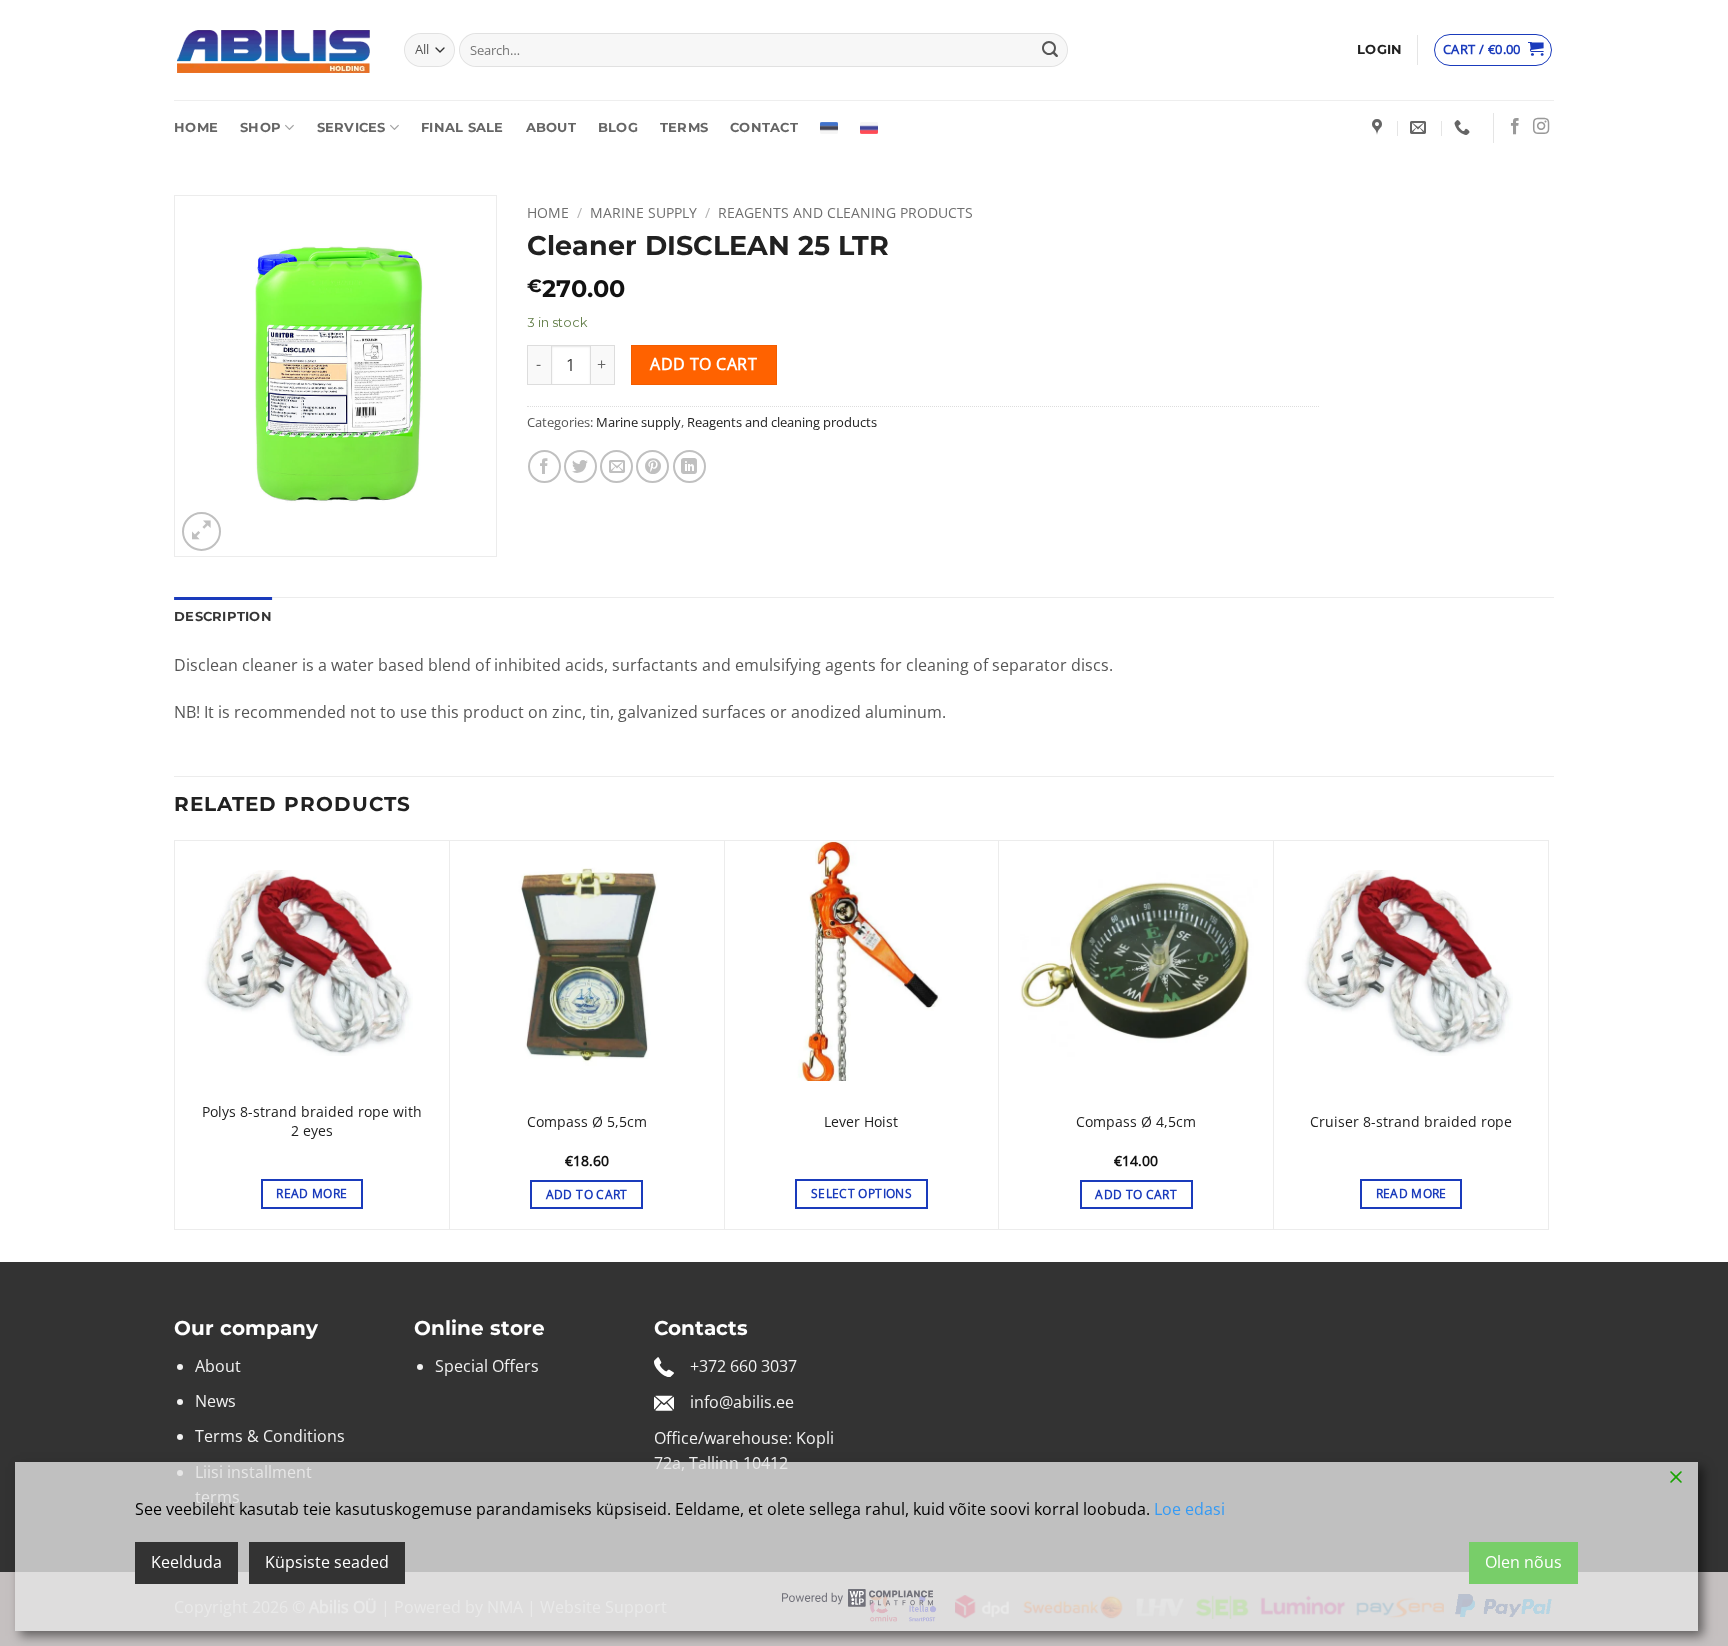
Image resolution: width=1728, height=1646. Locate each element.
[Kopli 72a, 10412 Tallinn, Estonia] (1379, 127)
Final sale (462, 127)
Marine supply (643, 212)
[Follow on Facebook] (1515, 127)
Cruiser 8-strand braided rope (1411, 1122)
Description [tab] (223, 616)
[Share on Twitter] (580, 466)
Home (196, 127)
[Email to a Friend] (616, 466)
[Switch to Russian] (869, 128)
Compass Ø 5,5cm (587, 1122)
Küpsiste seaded (327, 1562)
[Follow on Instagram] (1541, 127)
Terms (684, 127)
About (551, 127)
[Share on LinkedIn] (689, 466)
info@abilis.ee (742, 1402)
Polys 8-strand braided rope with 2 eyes (312, 1121)
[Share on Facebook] (544, 466)
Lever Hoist (861, 1122)
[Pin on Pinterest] (652, 466)
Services (351, 127)
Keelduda (186, 1562)
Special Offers (487, 1366)
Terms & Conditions (270, 1436)
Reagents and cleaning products (845, 212)
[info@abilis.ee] (1420, 127)
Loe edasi (1189, 1509)
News (215, 1401)
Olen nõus (1523, 1562)
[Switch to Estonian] (829, 128)
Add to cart (703, 364)
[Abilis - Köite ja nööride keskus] (274, 50)
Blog (618, 127)
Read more (311, 1193)
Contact (764, 127)
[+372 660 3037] (1464, 127)
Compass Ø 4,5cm (1136, 1122)
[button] (1379, 50)
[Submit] (1050, 50)
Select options (861, 1193)
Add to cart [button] (587, 1194)
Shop (260, 127)
